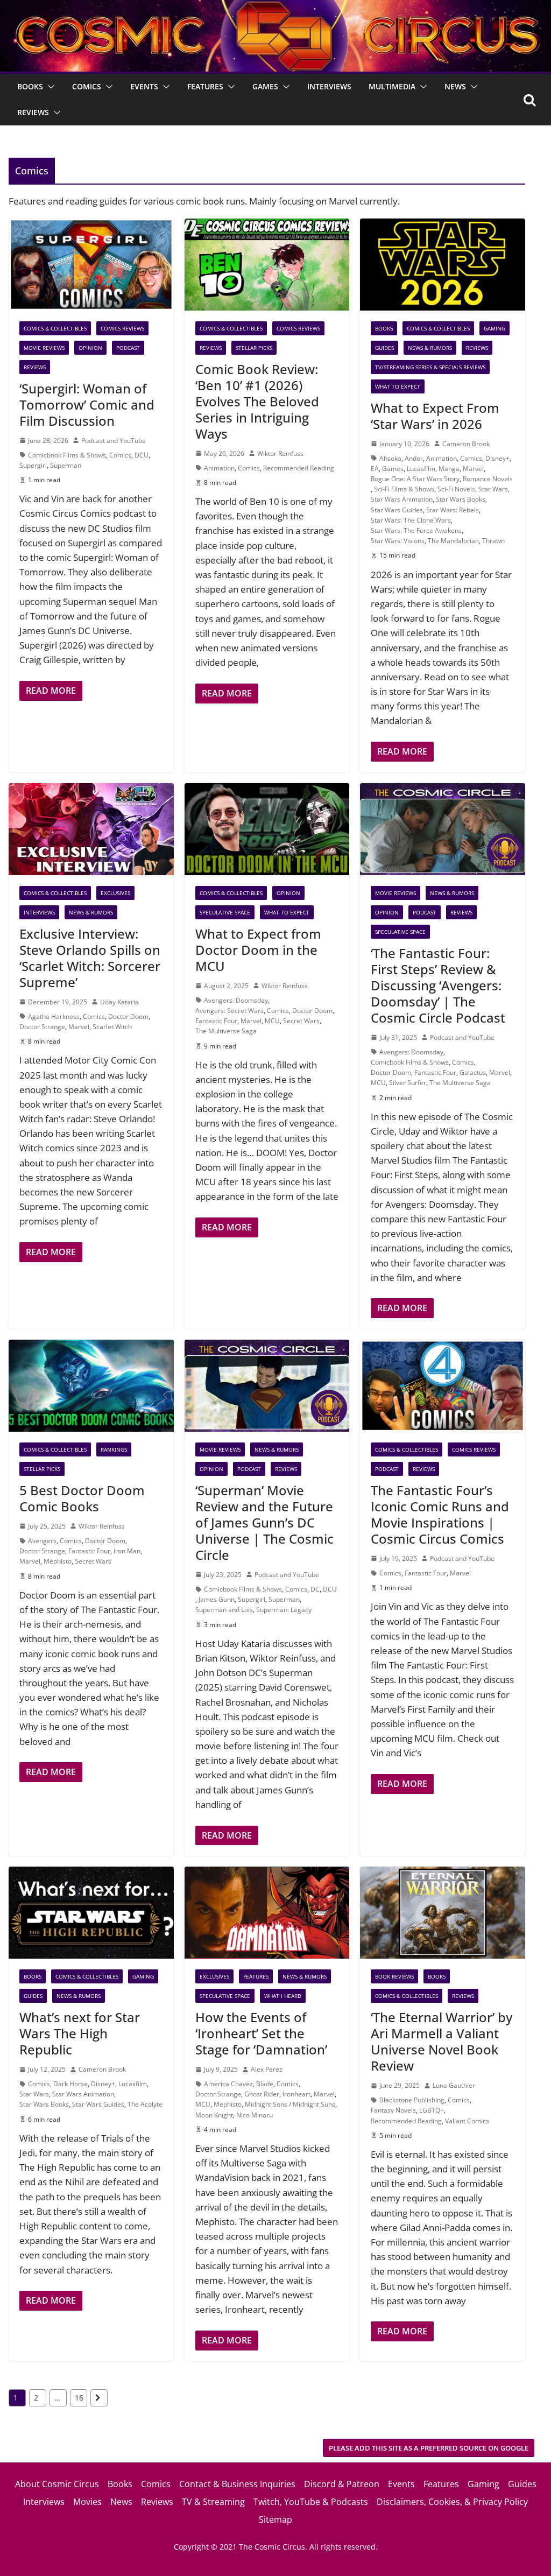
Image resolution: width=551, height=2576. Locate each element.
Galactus (473, 1072)
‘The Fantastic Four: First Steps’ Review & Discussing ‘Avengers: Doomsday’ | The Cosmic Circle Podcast (438, 985)
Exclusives (115, 893)
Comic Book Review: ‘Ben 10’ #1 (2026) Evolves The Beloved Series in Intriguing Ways (257, 401)
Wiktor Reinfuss (280, 453)
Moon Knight (214, 2115)
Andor (414, 458)
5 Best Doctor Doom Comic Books (82, 1498)
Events (144, 86)
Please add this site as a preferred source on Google (429, 2448)
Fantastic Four (216, 1021)
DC (315, 1589)
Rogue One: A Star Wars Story (415, 479)
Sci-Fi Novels (456, 489)
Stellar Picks (254, 348)
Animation (219, 468)
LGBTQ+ (432, 2110)
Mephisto (58, 1561)
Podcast (128, 348)
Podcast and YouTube (114, 441)
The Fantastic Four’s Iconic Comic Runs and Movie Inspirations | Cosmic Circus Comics (440, 1514)
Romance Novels (488, 479)
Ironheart (296, 2094)
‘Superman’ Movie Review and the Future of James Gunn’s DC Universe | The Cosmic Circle (264, 1522)
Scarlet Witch (112, 1027)
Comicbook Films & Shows (67, 455)
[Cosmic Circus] (275, 7)
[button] (49, 87)
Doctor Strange (42, 1027)
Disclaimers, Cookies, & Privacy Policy (452, 2502)
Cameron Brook (466, 444)
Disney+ (497, 458)
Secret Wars (301, 1021)
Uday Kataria (119, 1002)
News (455, 86)
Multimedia (392, 86)
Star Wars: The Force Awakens (416, 530)
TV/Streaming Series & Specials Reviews (430, 367)
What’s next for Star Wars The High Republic (80, 2033)
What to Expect (398, 386)
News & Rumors (430, 348)
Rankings (114, 1449)
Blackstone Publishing (412, 2100)
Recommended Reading (299, 468)
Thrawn (493, 541)
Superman (66, 465)
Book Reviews (394, 1976)
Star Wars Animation (402, 499)
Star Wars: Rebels (453, 510)
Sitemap (275, 2519)
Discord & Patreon (342, 2484)
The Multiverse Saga (226, 1031)
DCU (142, 455)
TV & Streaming (213, 2502)
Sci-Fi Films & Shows (404, 489)
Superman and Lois (224, 1610)
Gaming (495, 328)
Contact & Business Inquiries (237, 2484)
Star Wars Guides (397, 510)
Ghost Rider (262, 2094)
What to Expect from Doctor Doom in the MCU (258, 950)
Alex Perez (267, 2069)
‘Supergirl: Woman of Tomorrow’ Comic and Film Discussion (87, 404)
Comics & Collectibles (55, 328)
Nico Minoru (255, 2115)
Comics (87, 86)
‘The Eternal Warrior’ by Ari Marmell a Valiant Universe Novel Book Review (441, 2041)
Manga (449, 469)
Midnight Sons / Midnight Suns (290, 2104)
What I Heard (283, 1996)
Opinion (90, 348)
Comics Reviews (122, 328)
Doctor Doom (128, 1016)
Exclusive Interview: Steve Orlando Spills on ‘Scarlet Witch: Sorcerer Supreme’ (90, 958)
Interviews (329, 86)
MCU (272, 1021)
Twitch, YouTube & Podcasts (311, 2502)
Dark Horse (70, 2084)
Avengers (42, 1541)
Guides (384, 348)
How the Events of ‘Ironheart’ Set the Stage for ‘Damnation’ (261, 2033)
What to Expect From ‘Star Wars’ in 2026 (435, 416)
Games (265, 86)
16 (79, 2398)
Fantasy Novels (393, 2110)
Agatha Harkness (54, 1016)
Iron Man (127, 1551)
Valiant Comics (467, 2121)
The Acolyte (145, 2104)
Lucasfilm (421, 469)
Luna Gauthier (454, 2085)
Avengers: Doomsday (236, 1000)
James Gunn (217, 1599)
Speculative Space (225, 912)
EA (375, 469)
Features (205, 86)
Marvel (473, 469)
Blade (265, 2084)
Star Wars (493, 489)
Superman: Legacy (284, 1610)
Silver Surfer (408, 1083)
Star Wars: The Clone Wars (411, 520)
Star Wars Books (461, 499)
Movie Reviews (44, 348)
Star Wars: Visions (398, 541)
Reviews (33, 112)
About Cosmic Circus (57, 2484)
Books (30, 86)
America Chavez (228, 2084)
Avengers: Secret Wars (229, 1011)
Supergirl (33, 465)
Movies (87, 2502)
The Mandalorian (453, 541)
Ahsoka (390, 458)
